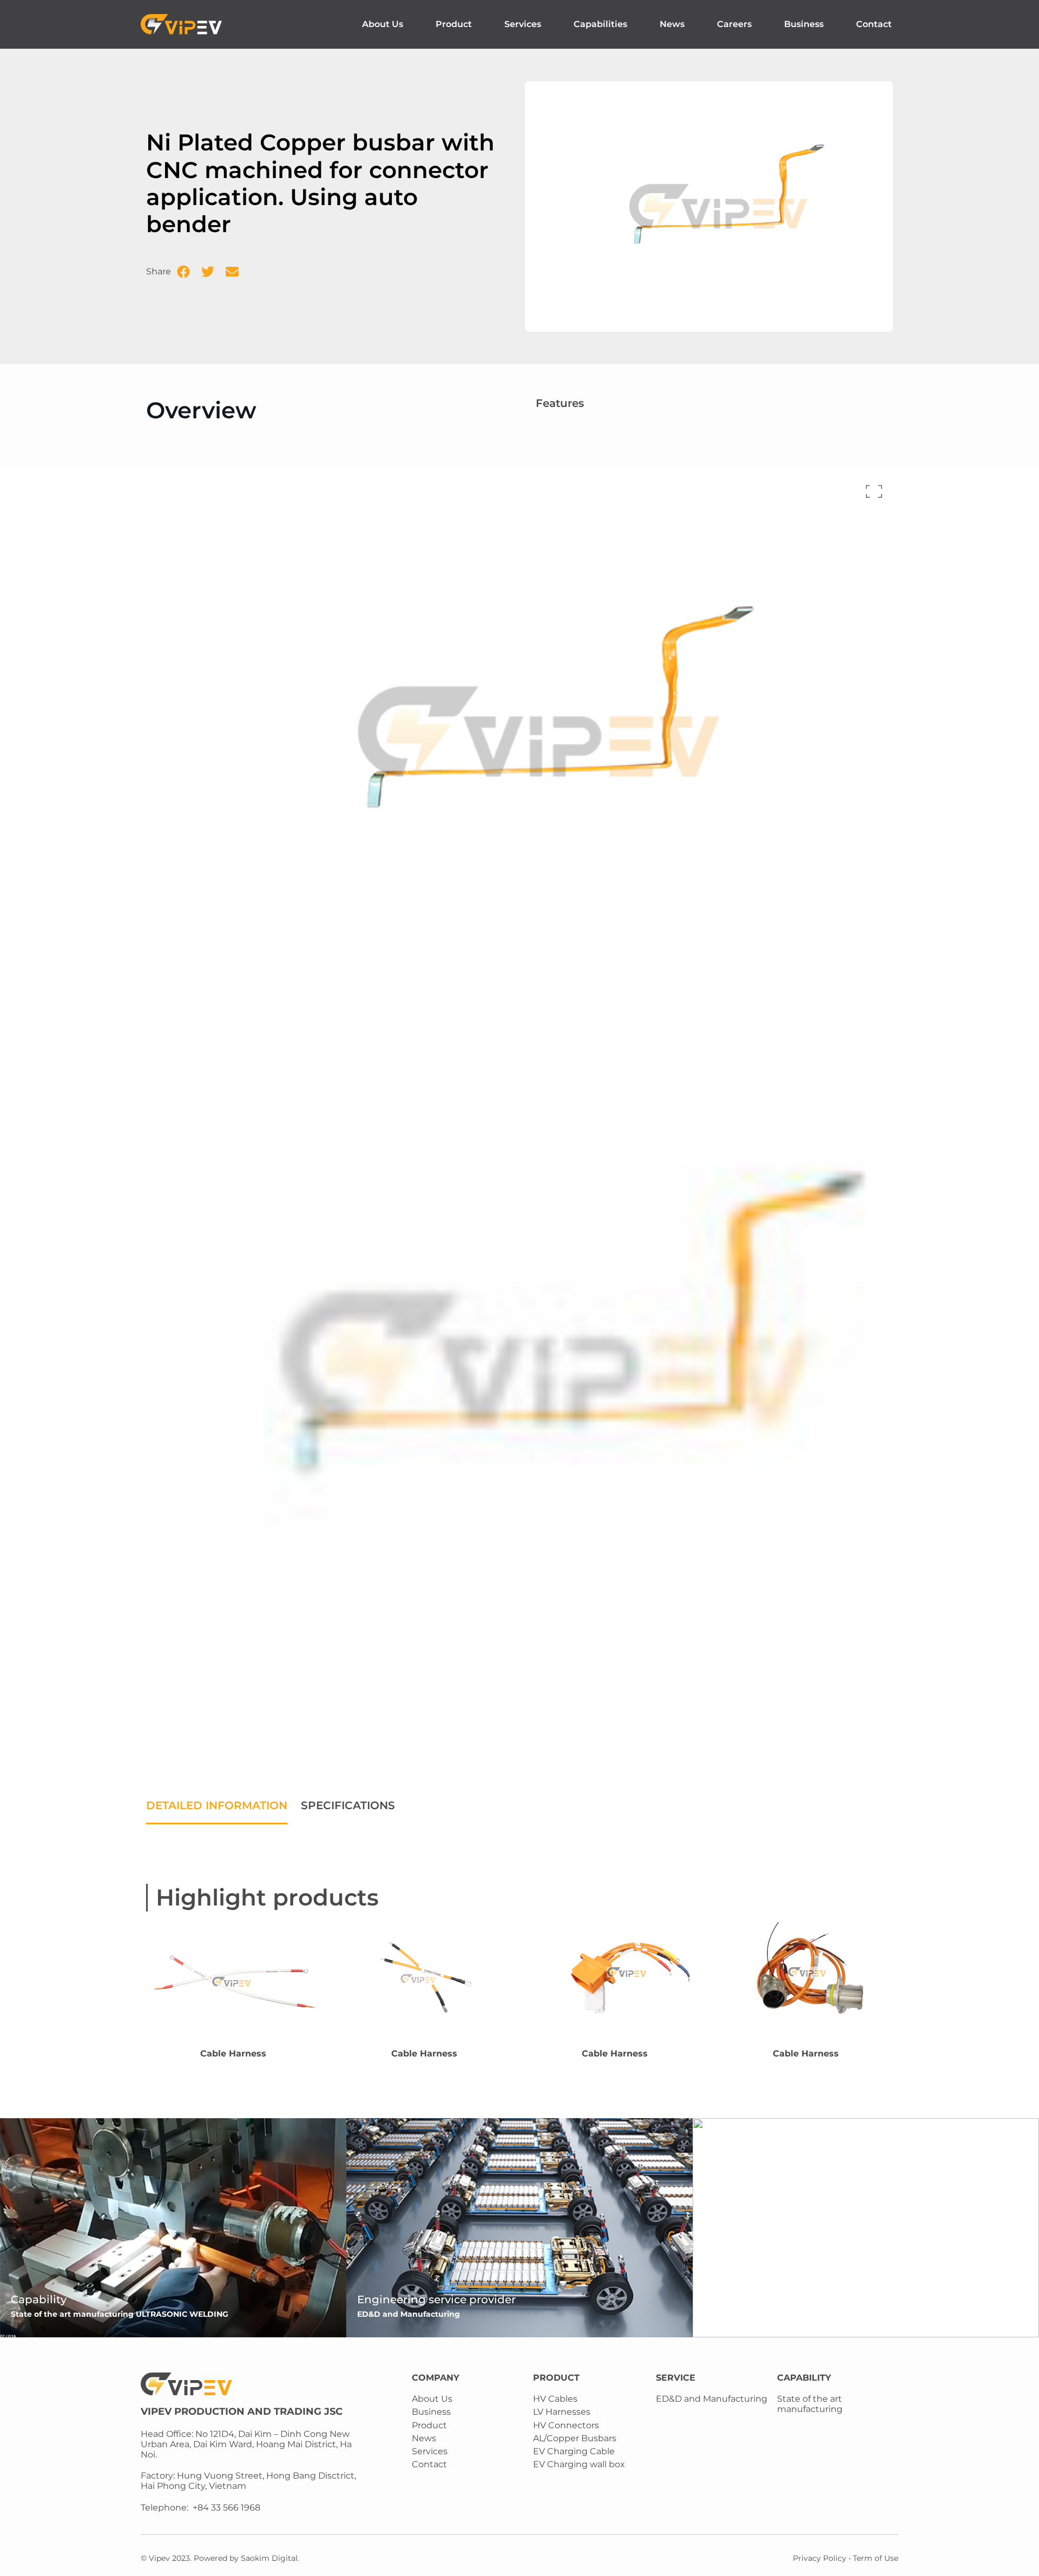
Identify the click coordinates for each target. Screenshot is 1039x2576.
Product (454, 24)
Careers (734, 24)
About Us (383, 24)
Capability (39, 2299)
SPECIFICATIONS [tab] (348, 1805)
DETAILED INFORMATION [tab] (217, 1805)
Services (523, 24)
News (672, 24)
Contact (874, 24)
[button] (183, 272)
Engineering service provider (436, 2299)
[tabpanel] (519, 1835)
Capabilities (600, 24)
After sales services (755, 2299)
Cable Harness (233, 2053)
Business (804, 24)
